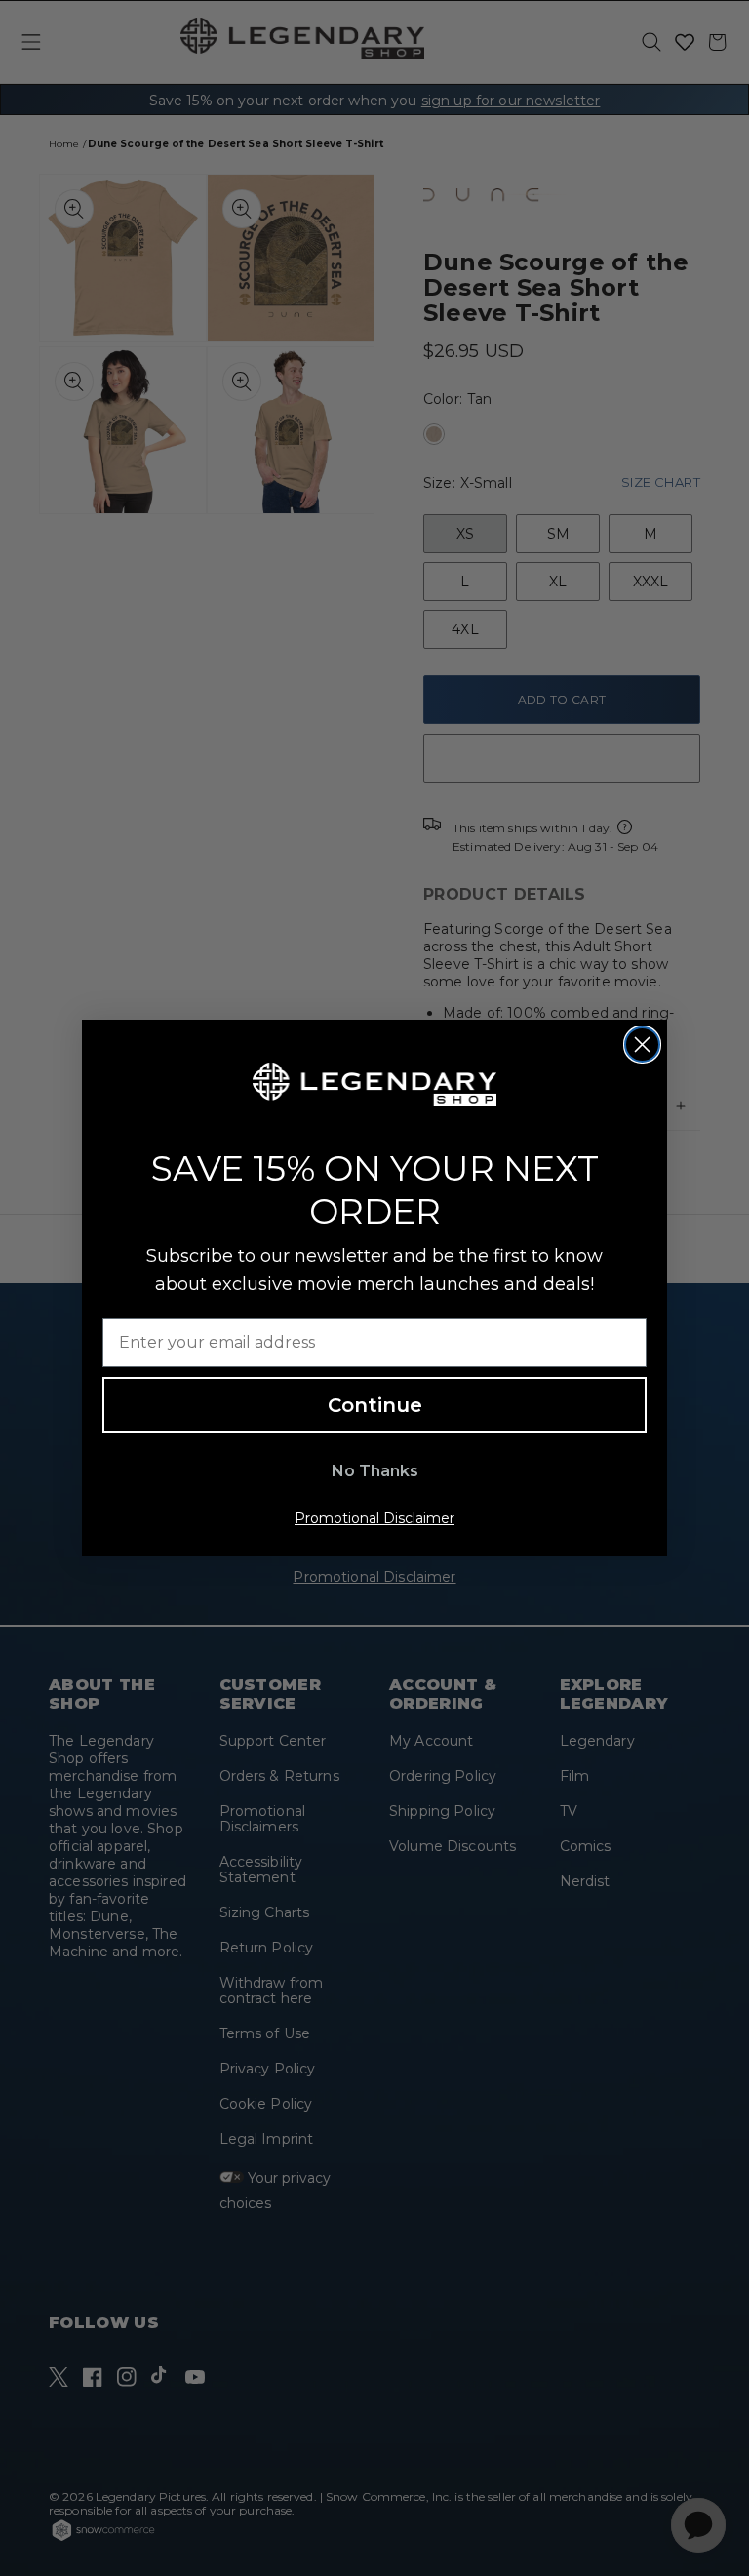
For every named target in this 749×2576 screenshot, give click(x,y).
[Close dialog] (642, 1045)
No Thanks (375, 1471)
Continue (375, 1405)
